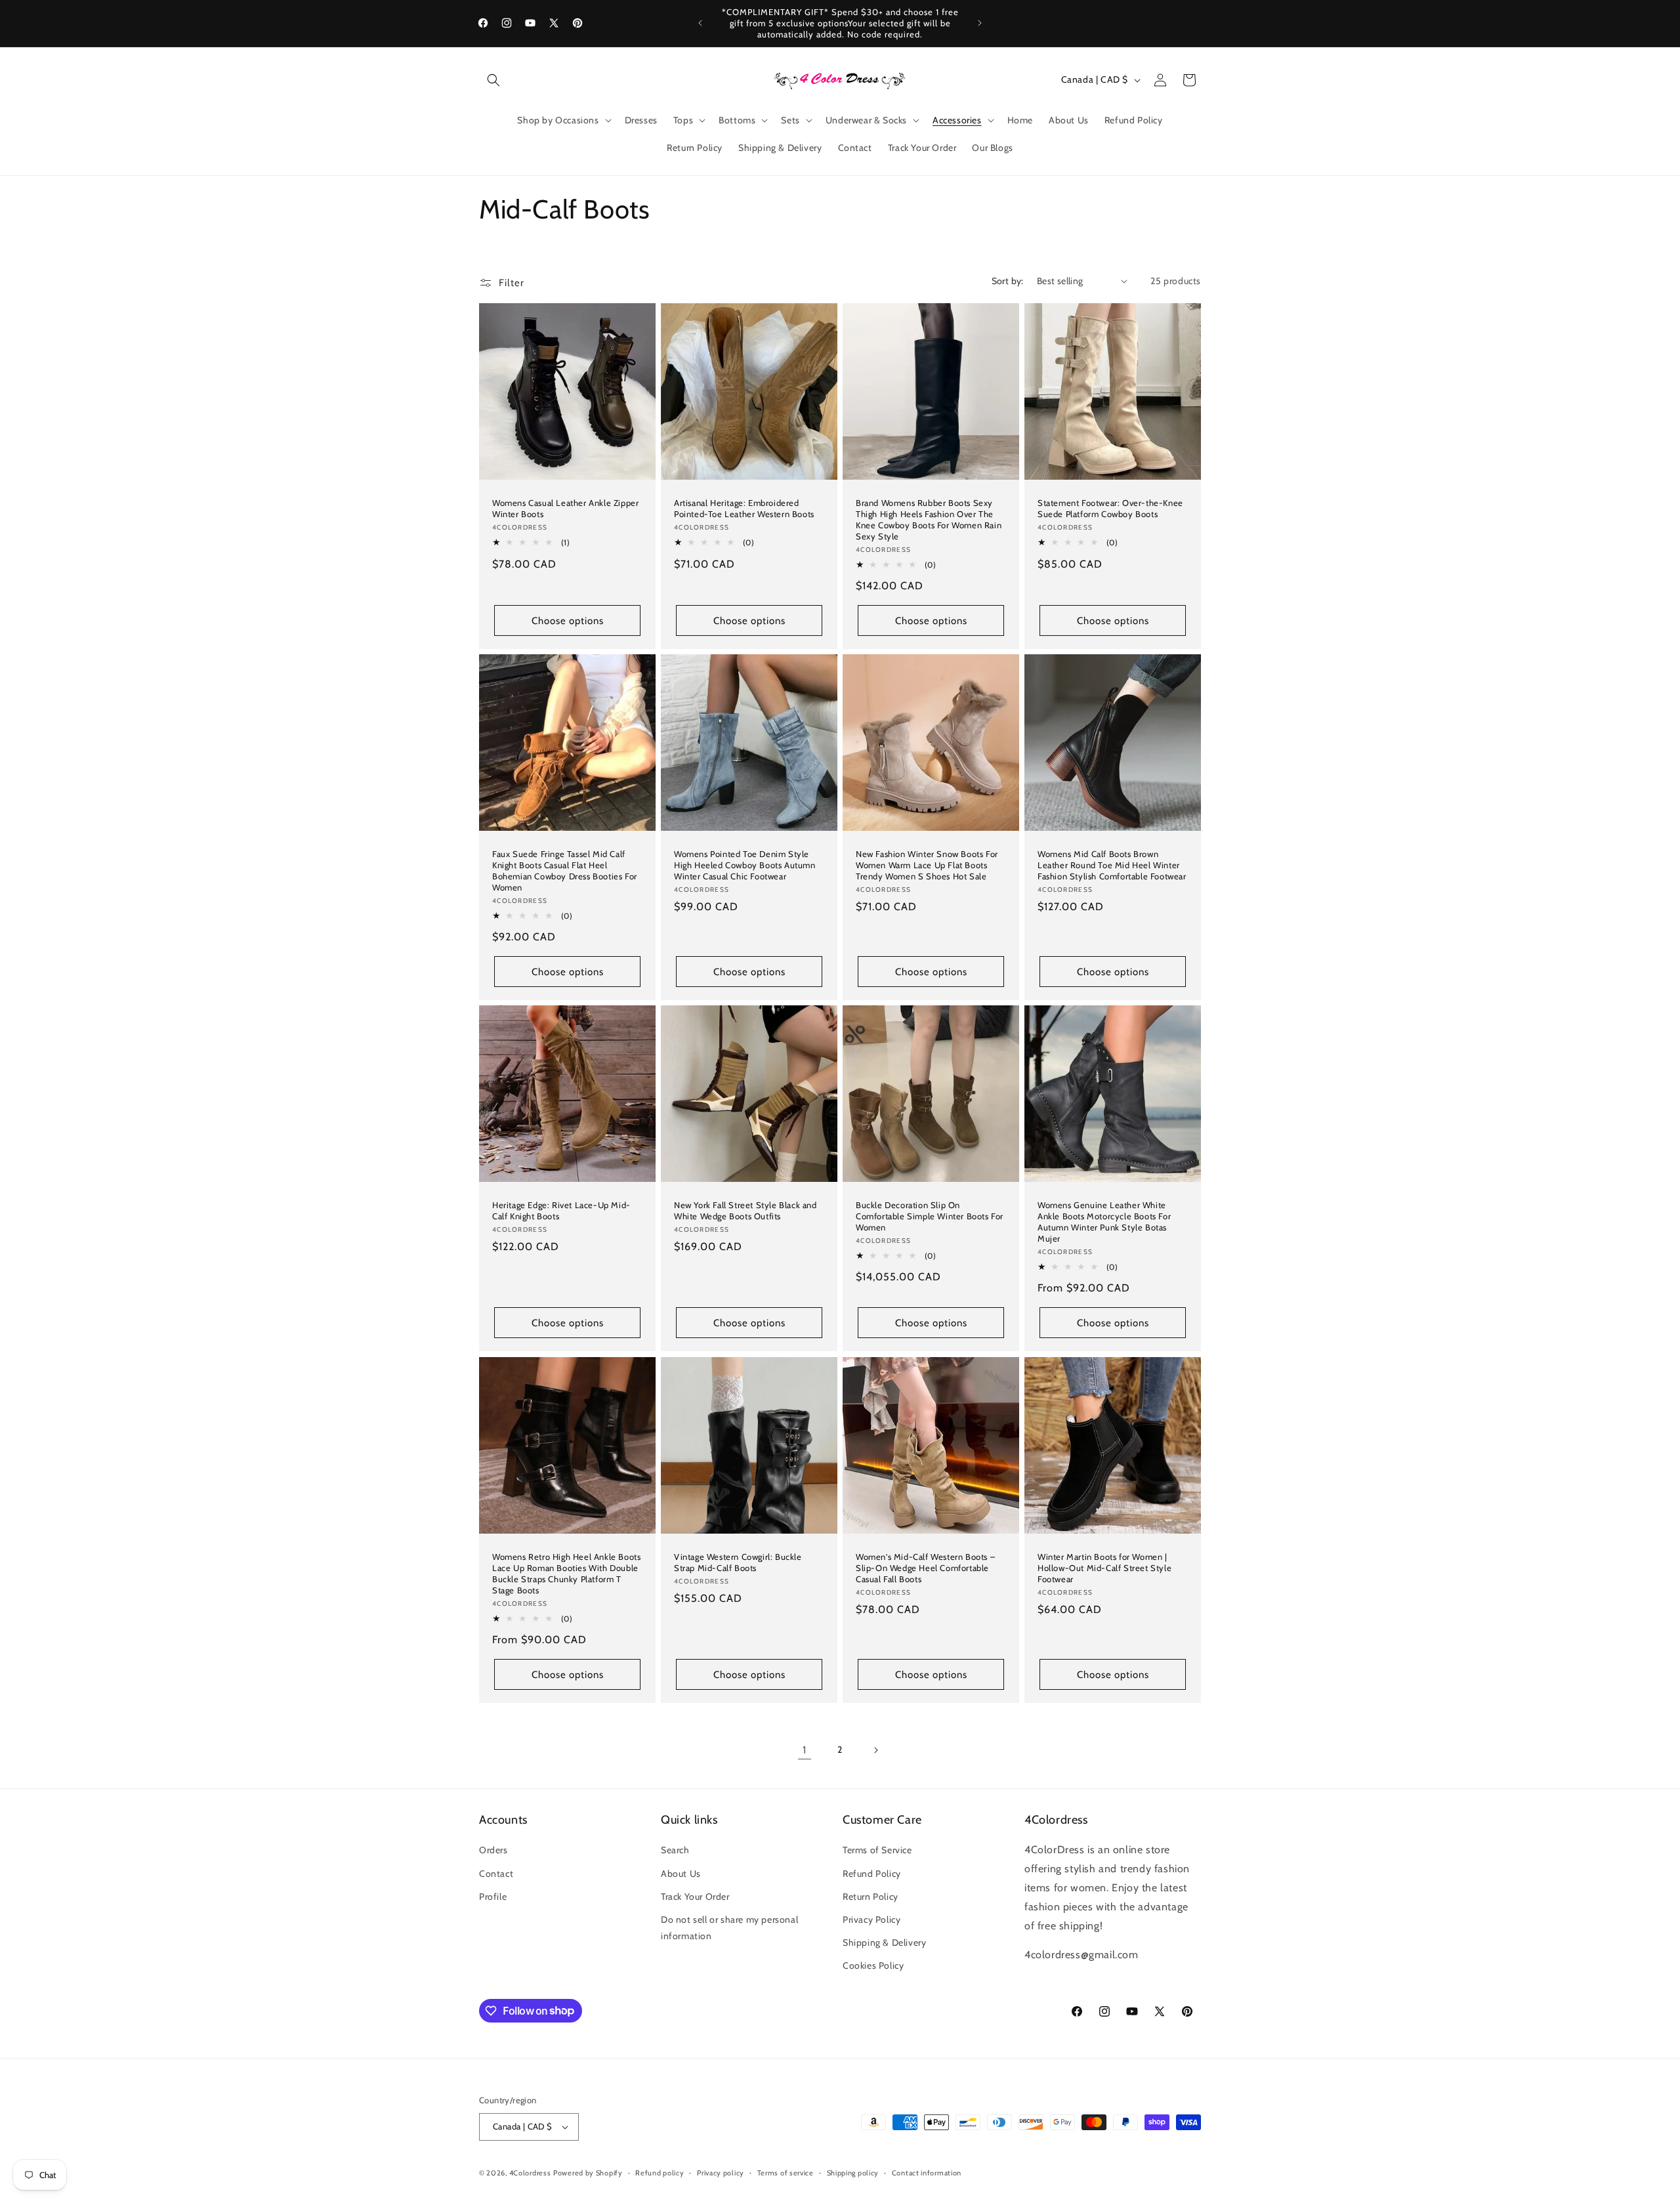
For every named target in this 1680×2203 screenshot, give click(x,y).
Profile (493, 1897)
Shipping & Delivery (884, 1942)
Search (675, 1850)
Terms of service (786, 2173)
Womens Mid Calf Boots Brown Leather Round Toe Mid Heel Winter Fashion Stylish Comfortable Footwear (1112, 865)
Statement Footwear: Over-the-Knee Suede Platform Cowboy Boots (1110, 508)
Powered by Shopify (588, 2173)
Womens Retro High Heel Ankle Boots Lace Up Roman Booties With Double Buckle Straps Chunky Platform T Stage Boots (566, 1573)
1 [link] (805, 1750)
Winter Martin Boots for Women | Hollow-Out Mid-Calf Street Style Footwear (1104, 1568)
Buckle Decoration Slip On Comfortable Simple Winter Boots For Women (930, 1216)
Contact (496, 1874)
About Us (681, 1874)
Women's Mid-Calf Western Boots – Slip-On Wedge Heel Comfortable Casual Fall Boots (925, 1568)
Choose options (568, 620)
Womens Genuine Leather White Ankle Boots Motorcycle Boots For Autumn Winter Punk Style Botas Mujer (1104, 1222)
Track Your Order (695, 1897)
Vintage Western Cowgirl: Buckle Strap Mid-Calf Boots (738, 1562)
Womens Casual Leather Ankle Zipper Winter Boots (565, 508)
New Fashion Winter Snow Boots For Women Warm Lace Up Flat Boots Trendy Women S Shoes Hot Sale (927, 865)
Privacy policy (721, 2173)
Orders (493, 1850)
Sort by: (1008, 281)
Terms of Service (877, 1850)
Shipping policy (853, 2173)
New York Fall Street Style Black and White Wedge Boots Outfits (745, 1210)
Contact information (927, 2173)
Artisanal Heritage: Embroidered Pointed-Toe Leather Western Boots (744, 508)
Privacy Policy (871, 1920)
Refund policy (660, 2173)
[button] (493, 80)
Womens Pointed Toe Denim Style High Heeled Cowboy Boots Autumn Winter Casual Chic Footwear (745, 865)
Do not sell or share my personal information (729, 1928)
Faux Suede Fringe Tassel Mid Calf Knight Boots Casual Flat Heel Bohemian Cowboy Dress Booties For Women (565, 871)
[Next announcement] (980, 23)
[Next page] (875, 1750)
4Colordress (530, 2173)
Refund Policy (872, 1874)
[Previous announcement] (700, 23)
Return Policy (871, 1897)
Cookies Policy (873, 1965)
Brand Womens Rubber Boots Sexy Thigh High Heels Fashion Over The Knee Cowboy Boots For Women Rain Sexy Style (929, 519)
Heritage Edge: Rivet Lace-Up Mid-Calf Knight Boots (561, 1210)
